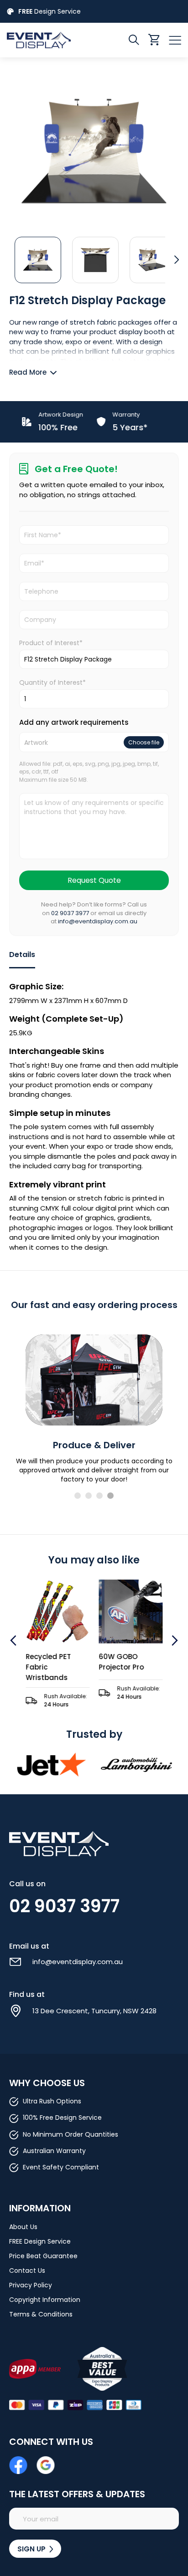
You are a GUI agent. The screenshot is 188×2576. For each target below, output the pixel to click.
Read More (28, 372)
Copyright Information (45, 2300)
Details (22, 955)
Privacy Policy (31, 2285)
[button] (38, 260)
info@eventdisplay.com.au (98, 921)
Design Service (50, 11)
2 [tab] (89, 1496)
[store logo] (50, 40)
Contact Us (27, 2271)
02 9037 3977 (70, 913)
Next (174, 1640)
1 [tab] (78, 1496)
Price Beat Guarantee (43, 2256)
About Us (23, 2227)
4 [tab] (110, 1496)
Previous (14, 1640)
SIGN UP (32, 2549)
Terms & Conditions (41, 2314)
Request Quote (94, 880)
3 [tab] (99, 1496)
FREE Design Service (40, 2241)
